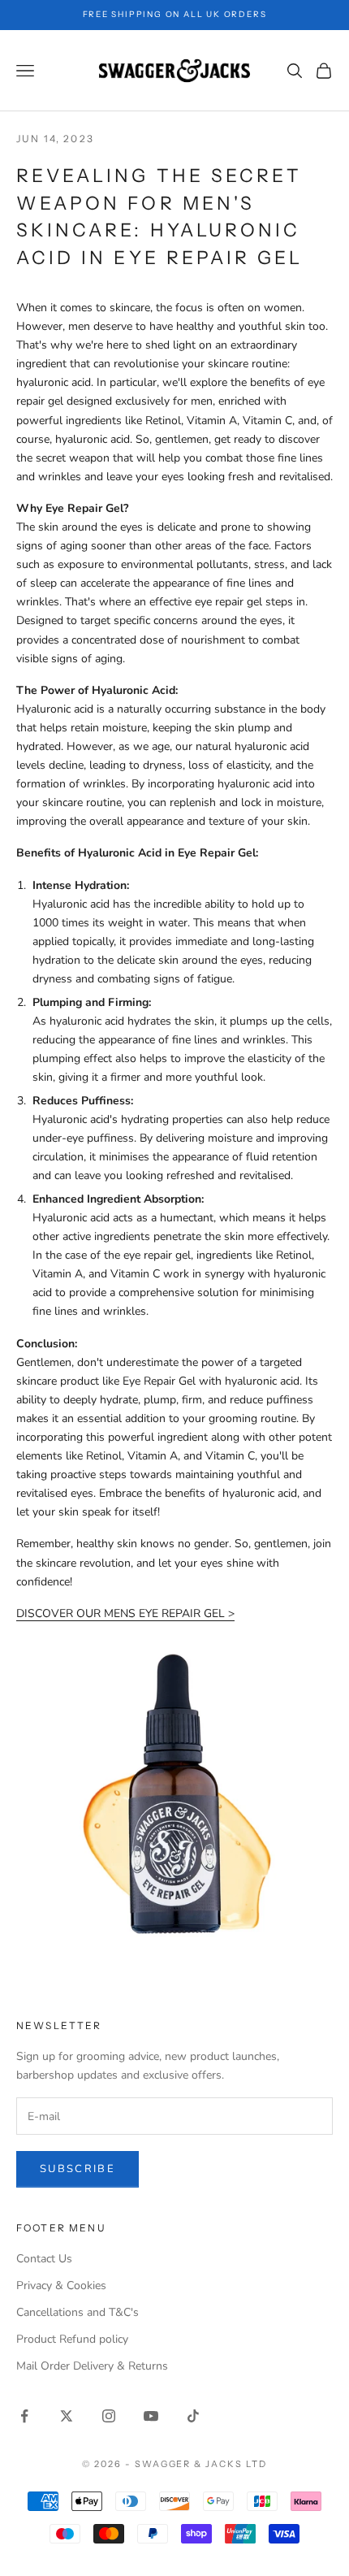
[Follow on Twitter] (67, 2416)
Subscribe (78, 2169)
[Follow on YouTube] (151, 2416)
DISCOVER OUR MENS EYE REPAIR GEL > (125, 1613)
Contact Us (44, 2259)
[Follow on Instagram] (109, 2416)
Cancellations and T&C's (78, 2312)
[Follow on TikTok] (193, 2416)
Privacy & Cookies (61, 2285)
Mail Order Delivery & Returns (92, 2366)
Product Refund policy (72, 2339)
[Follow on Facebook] (24, 2416)
